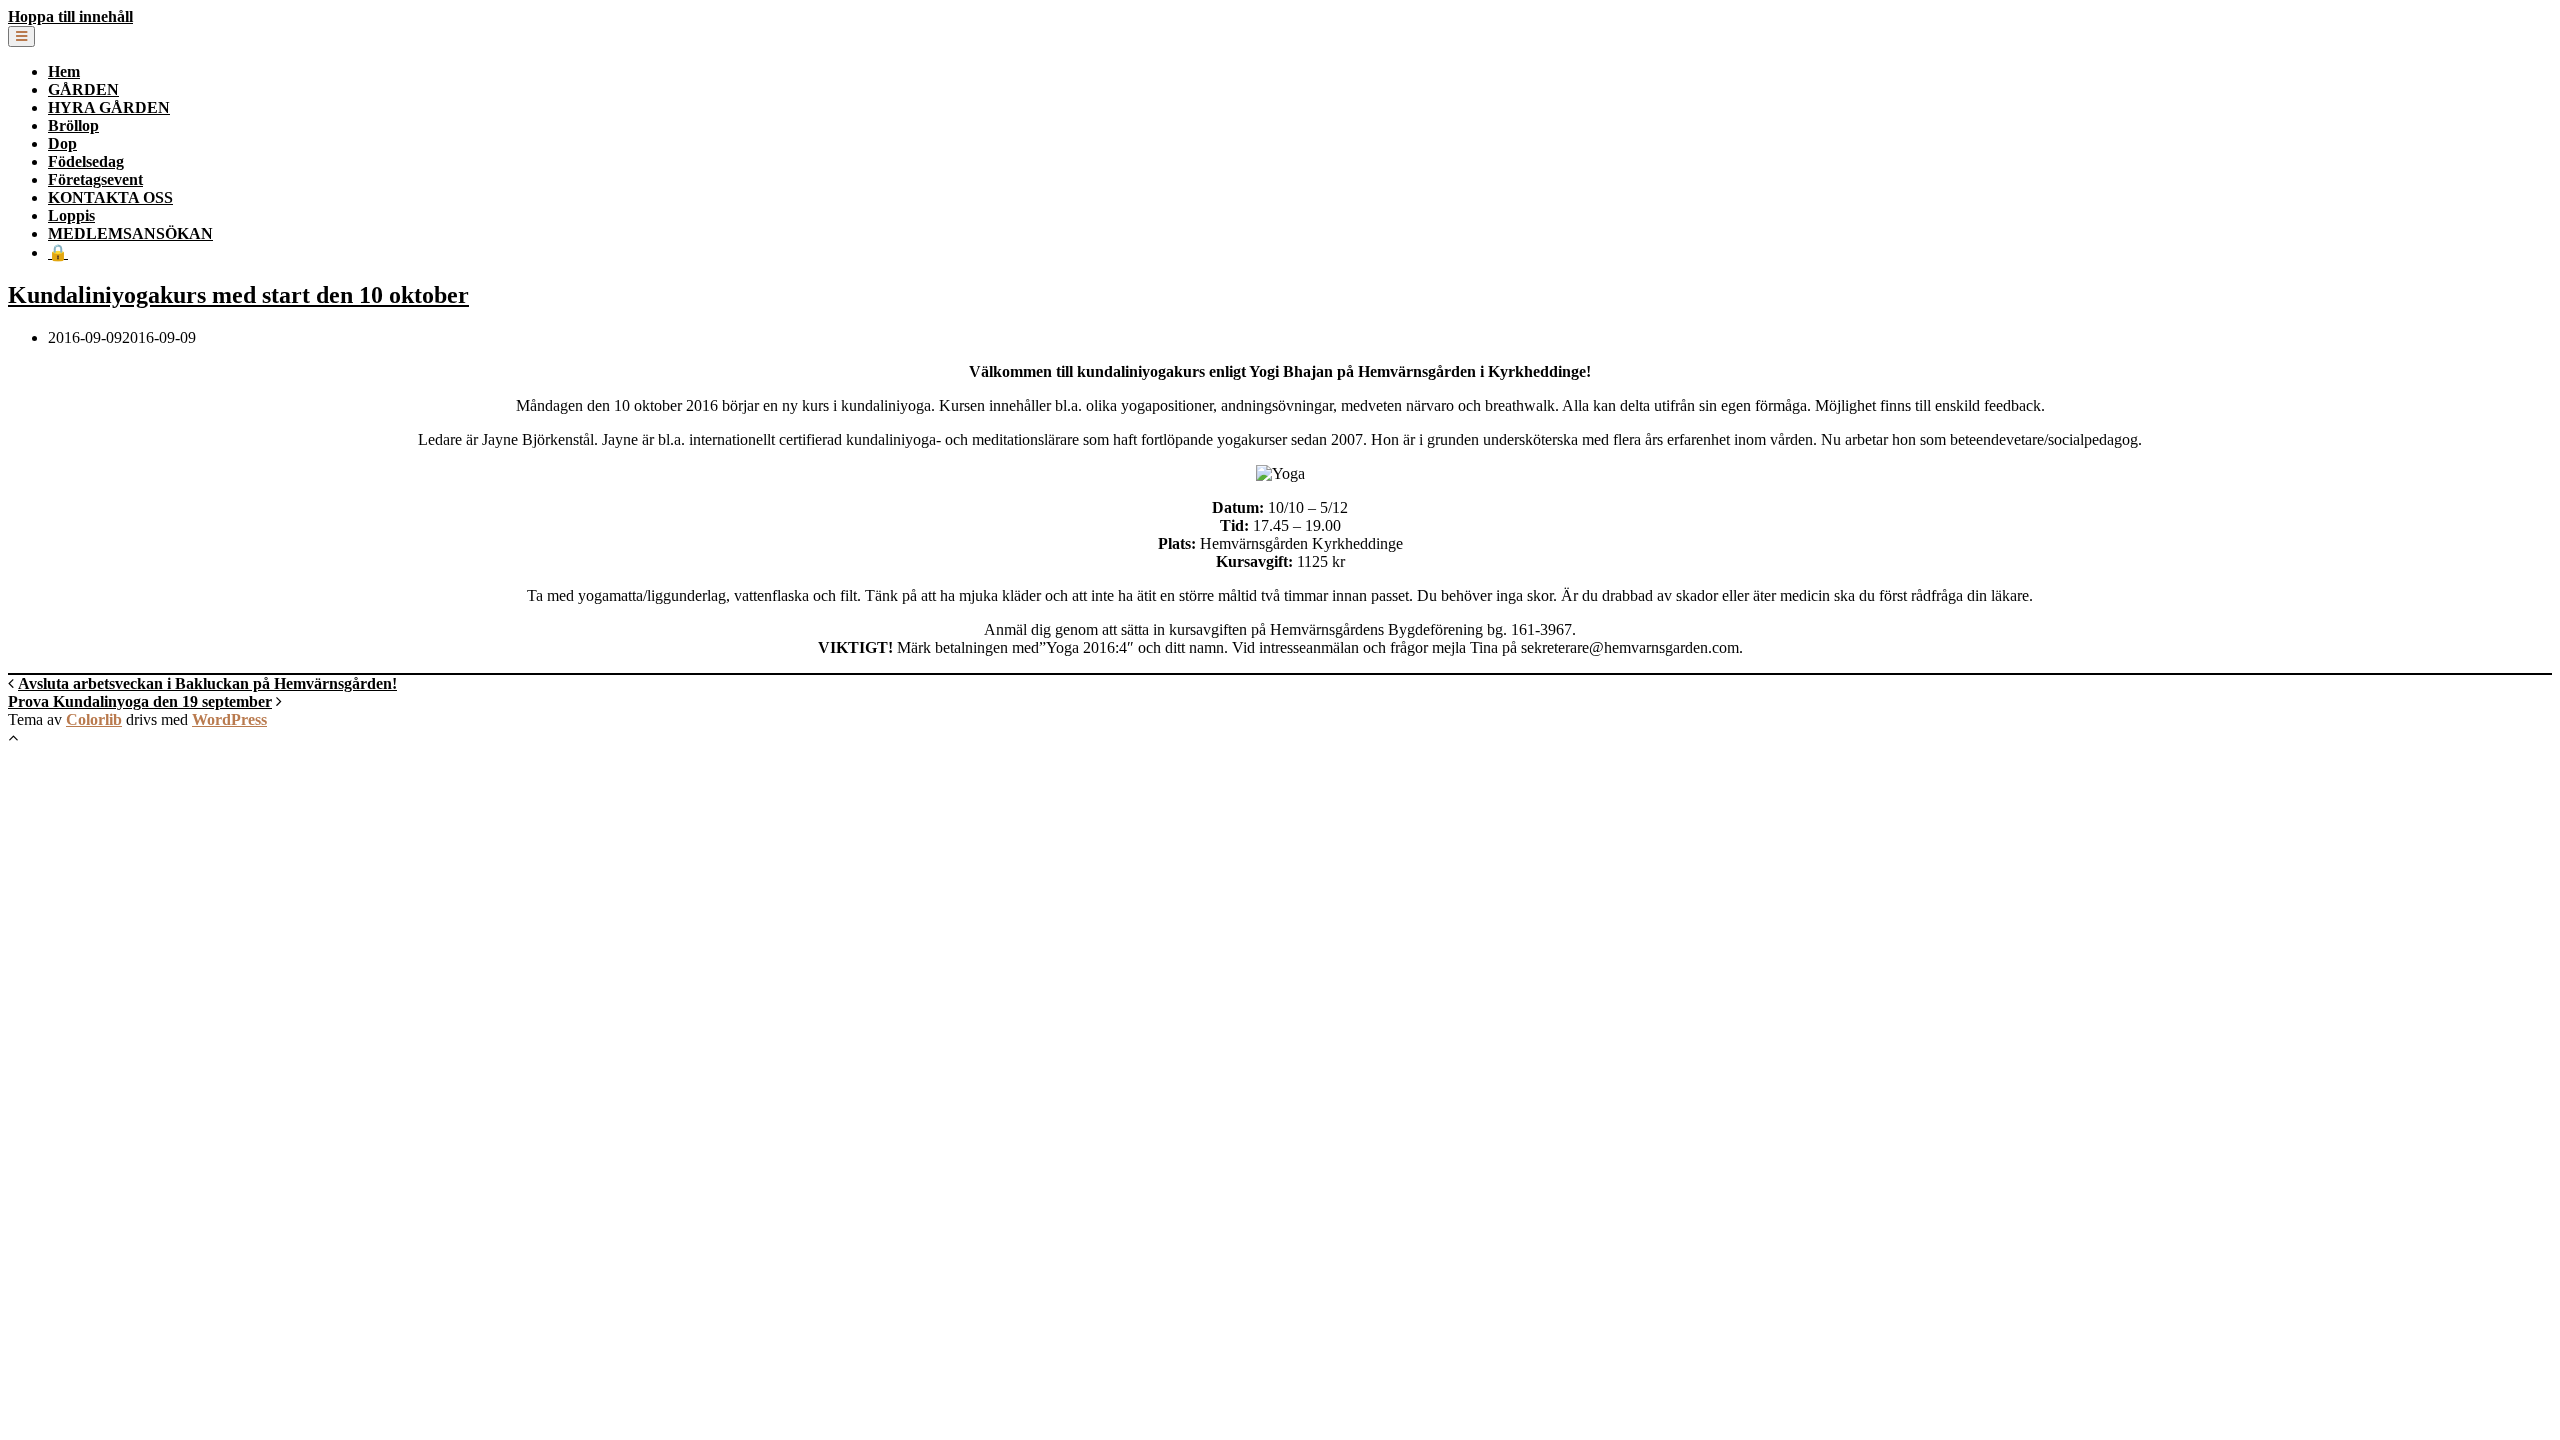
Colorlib (94, 719)
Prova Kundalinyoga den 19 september (140, 701)
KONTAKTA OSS (110, 197)
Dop (62, 143)
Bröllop (73, 125)
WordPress (229, 719)
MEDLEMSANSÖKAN (130, 233)
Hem (64, 71)
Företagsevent (95, 179)
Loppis (71, 215)
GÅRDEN (83, 89)
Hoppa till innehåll (70, 16)
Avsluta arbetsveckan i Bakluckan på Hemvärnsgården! (207, 683)
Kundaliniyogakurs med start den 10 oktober (238, 295)
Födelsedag (86, 161)
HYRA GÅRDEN (109, 107)
